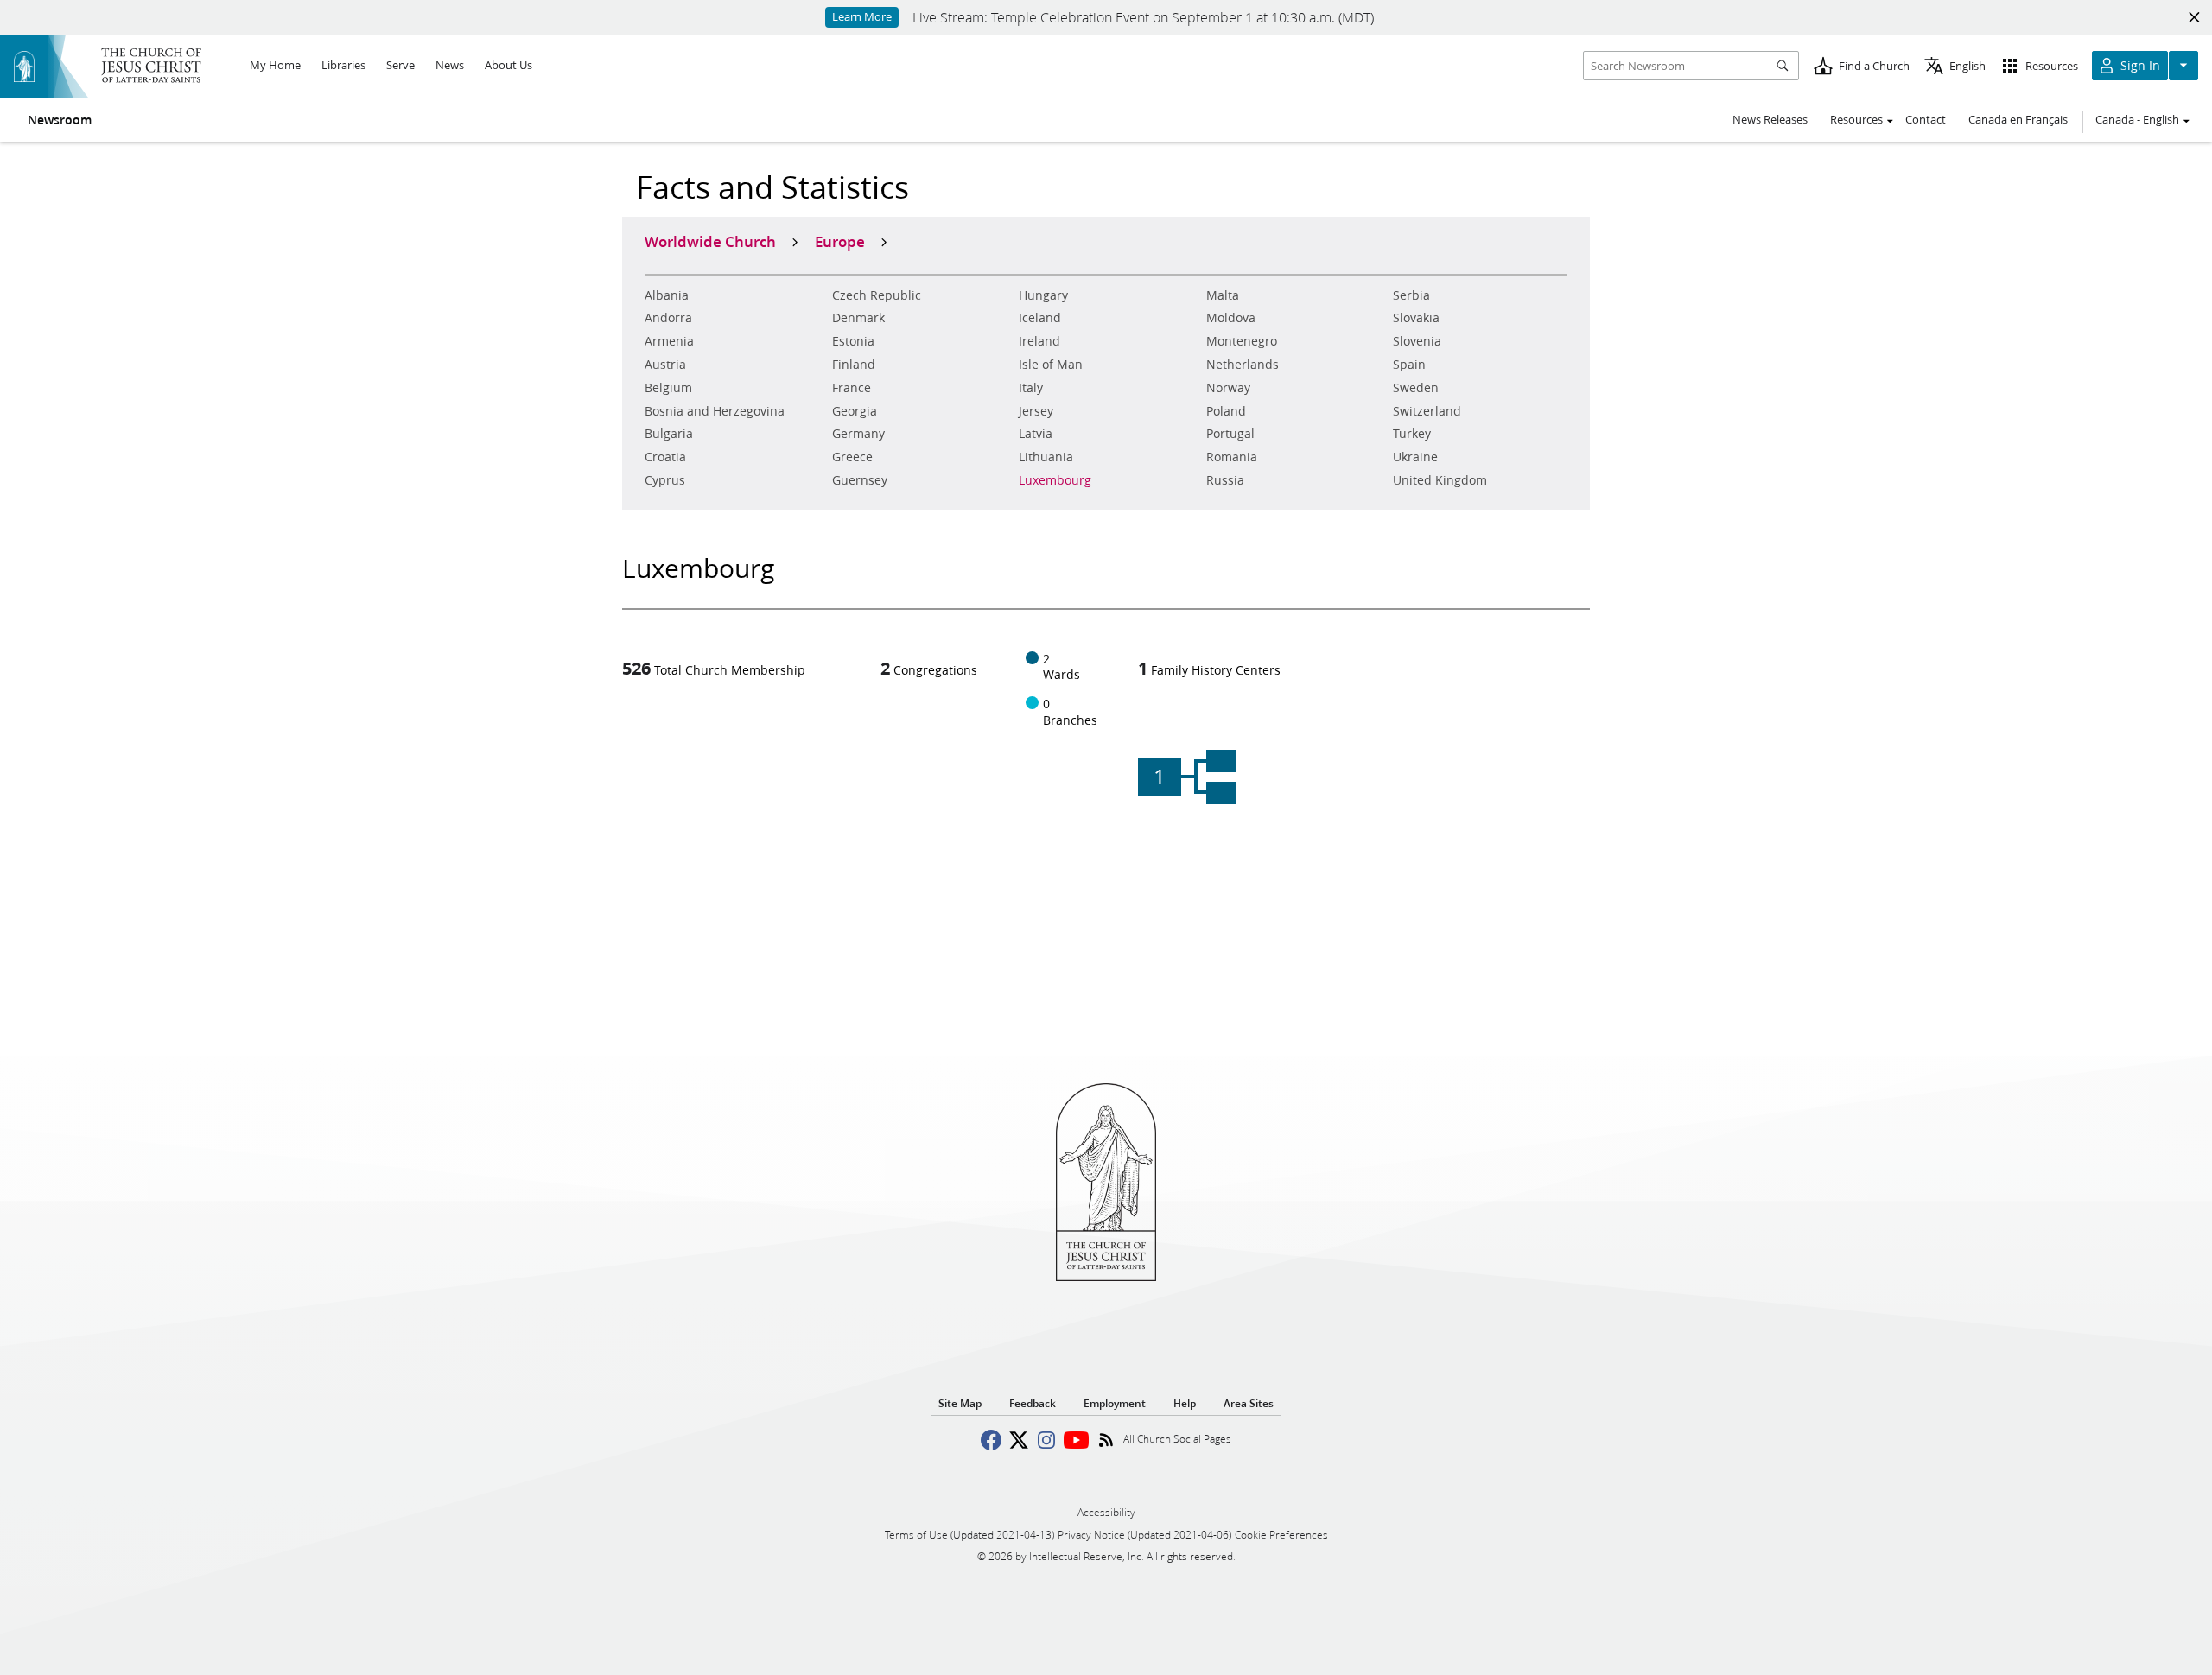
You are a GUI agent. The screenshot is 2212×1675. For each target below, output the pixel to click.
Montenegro (1242, 341)
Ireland (1039, 341)
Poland (1226, 411)
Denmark (858, 318)
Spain (1409, 365)
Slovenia (1417, 341)
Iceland (1040, 318)
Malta (1223, 295)
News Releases (1770, 119)
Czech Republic (877, 295)
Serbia (1411, 295)
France (852, 388)
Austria (665, 365)
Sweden (1416, 388)
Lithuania (1046, 457)
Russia (1225, 480)
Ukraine (1415, 457)
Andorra (668, 318)
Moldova (1231, 318)
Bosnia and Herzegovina (715, 411)
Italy (1031, 388)
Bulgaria (669, 434)
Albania (667, 295)
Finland (854, 365)
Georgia (855, 411)
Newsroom (60, 120)
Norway (1228, 388)
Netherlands (1243, 365)
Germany (858, 434)
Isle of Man (1051, 365)
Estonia (853, 341)
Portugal (1230, 434)
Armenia (669, 341)
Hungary (1043, 295)
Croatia (665, 457)
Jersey (1036, 411)
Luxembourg (1055, 480)
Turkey (1412, 434)
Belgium (668, 388)
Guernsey (860, 480)
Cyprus (665, 480)
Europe (840, 241)
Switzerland (1427, 411)
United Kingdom (1440, 480)
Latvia (1036, 434)
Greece (852, 457)
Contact (1926, 119)
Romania (1232, 457)
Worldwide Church (710, 241)
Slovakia (1416, 318)
